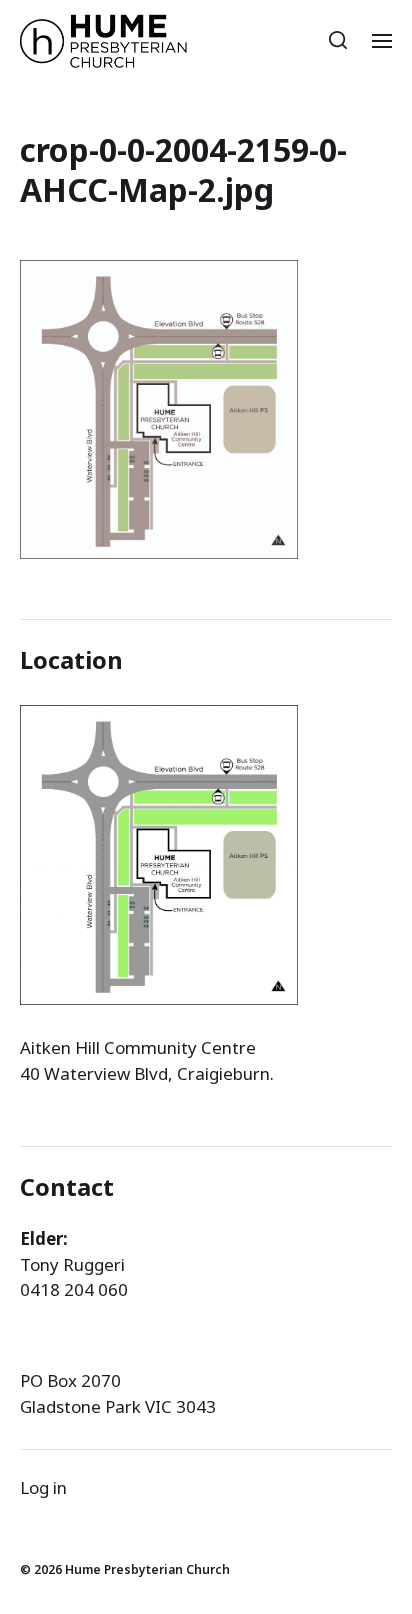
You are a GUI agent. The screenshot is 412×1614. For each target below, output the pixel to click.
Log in (43, 1487)
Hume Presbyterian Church (147, 1569)
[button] (338, 40)
